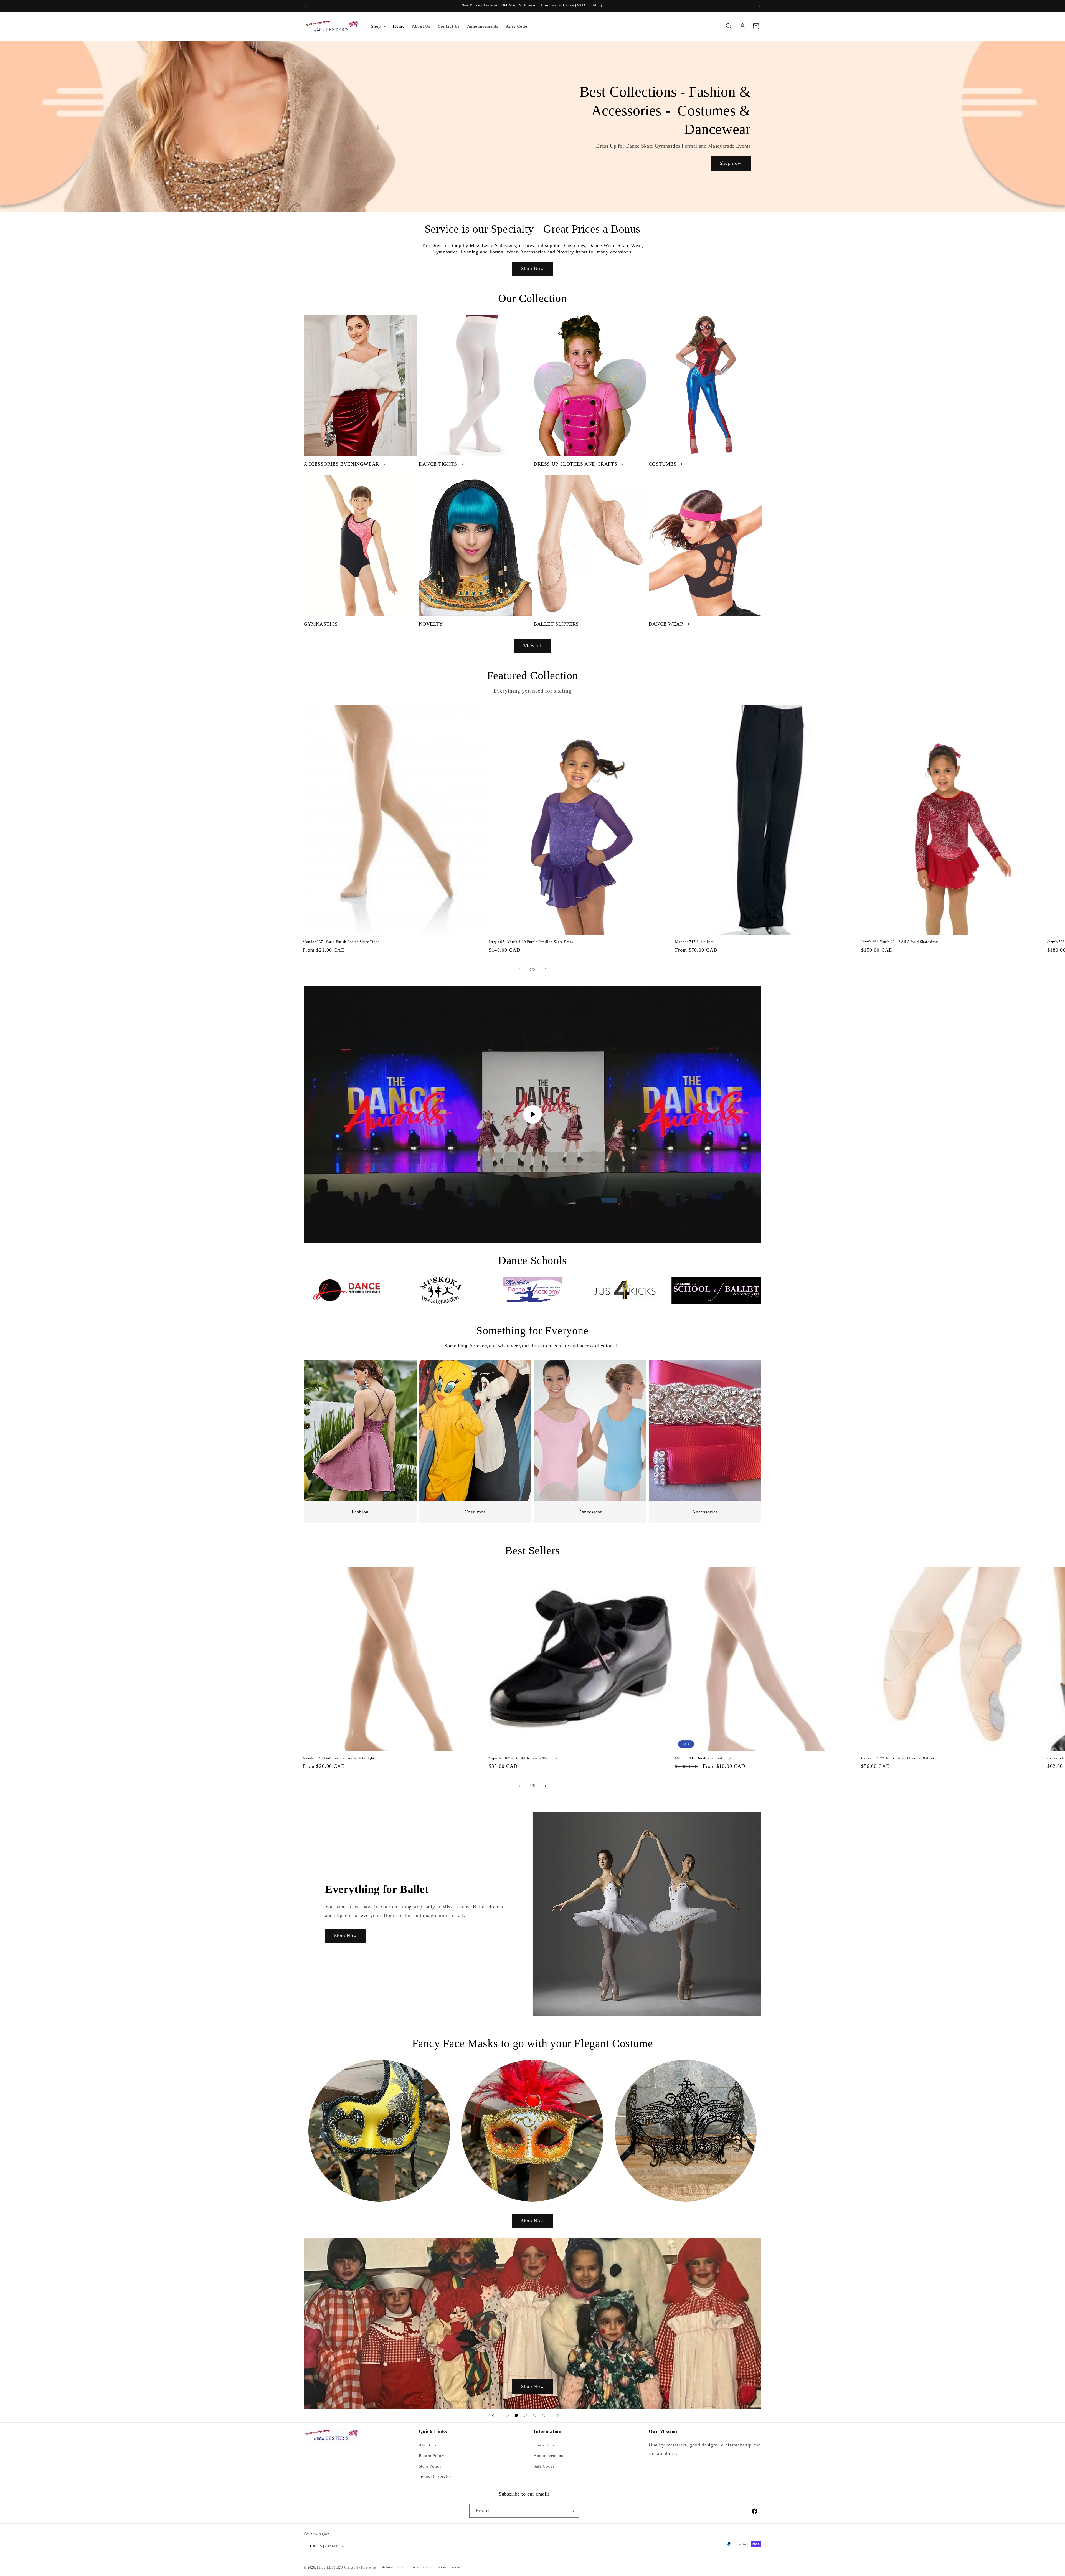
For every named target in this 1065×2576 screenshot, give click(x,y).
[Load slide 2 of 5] (516, 2415)
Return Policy (432, 2455)
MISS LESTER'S (331, 2567)
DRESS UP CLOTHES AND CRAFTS (575, 464)
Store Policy (430, 2466)
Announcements (549, 2455)
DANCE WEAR (666, 624)
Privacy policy (420, 2567)
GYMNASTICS (321, 624)
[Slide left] (520, 970)
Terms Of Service (435, 2476)
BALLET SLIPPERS (556, 624)
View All (532, 2386)
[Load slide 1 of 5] (507, 2415)
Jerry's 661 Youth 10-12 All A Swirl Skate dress (900, 942)
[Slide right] (545, 970)
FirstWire (368, 2567)
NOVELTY (431, 624)
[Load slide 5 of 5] (544, 2415)
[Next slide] (558, 2415)
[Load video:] (532, 1115)
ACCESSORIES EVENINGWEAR (341, 464)
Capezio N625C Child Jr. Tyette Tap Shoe (523, 1758)
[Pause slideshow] (572, 2415)
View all (533, 646)
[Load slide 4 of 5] (535, 2415)
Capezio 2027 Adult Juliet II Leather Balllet (898, 1758)
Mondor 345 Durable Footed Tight (704, 1758)
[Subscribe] (572, 2511)
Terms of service (450, 2567)
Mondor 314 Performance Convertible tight (338, 1758)
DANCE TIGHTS (438, 464)
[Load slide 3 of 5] (525, 2415)
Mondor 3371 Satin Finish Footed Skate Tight (341, 942)
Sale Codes (544, 2466)
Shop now (731, 163)
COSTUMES (663, 464)
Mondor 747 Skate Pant (695, 942)
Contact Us (544, 2445)
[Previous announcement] (305, 6)
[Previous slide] (493, 2415)
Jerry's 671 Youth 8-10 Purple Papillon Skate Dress (531, 942)
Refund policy (393, 2567)
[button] (378, 26)
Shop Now (532, 269)
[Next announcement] (760, 6)
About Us (428, 2445)
